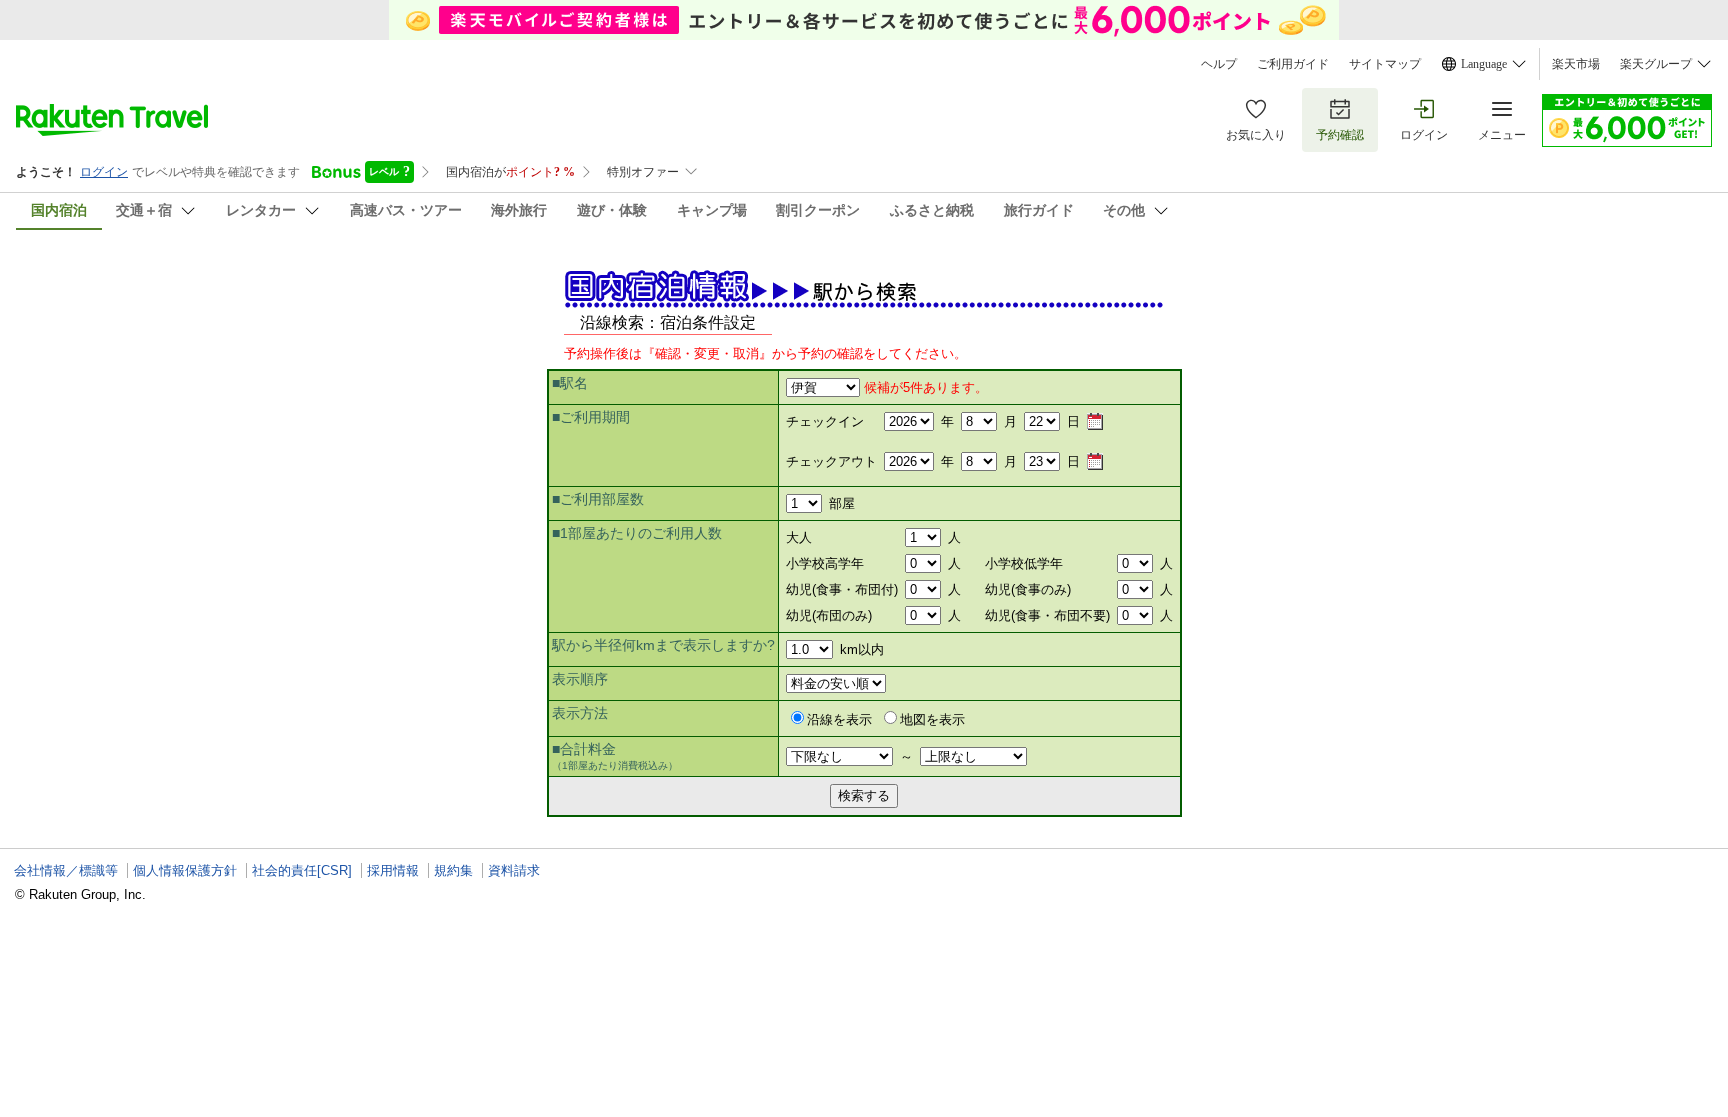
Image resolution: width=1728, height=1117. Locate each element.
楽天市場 (1576, 64)
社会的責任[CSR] (302, 870)
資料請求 (514, 870)
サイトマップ (1385, 64)
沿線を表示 (839, 719)
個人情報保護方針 (185, 870)
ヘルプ (1219, 64)
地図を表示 (932, 719)
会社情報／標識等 (66, 870)
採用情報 (393, 870)
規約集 (453, 870)
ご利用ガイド (1293, 64)
